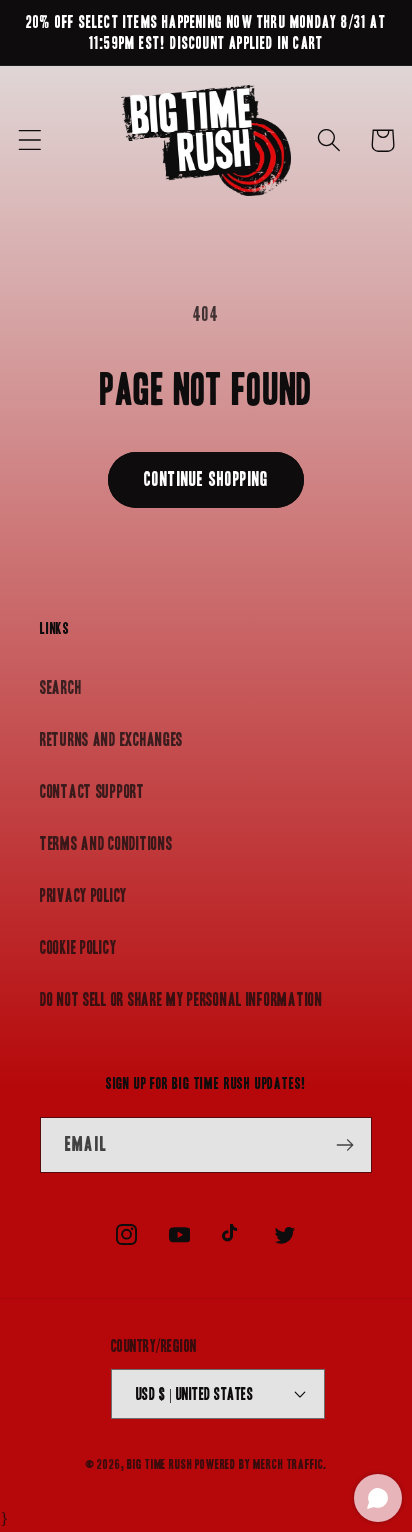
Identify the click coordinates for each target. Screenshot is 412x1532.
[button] (30, 140)
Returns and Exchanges (111, 739)
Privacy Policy (83, 895)
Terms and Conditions (106, 843)
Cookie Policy (78, 947)
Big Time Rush (159, 1464)
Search (60, 687)
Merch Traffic (288, 1464)
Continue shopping (206, 479)
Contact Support (92, 791)
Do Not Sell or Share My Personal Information (181, 999)
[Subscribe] (344, 1145)
